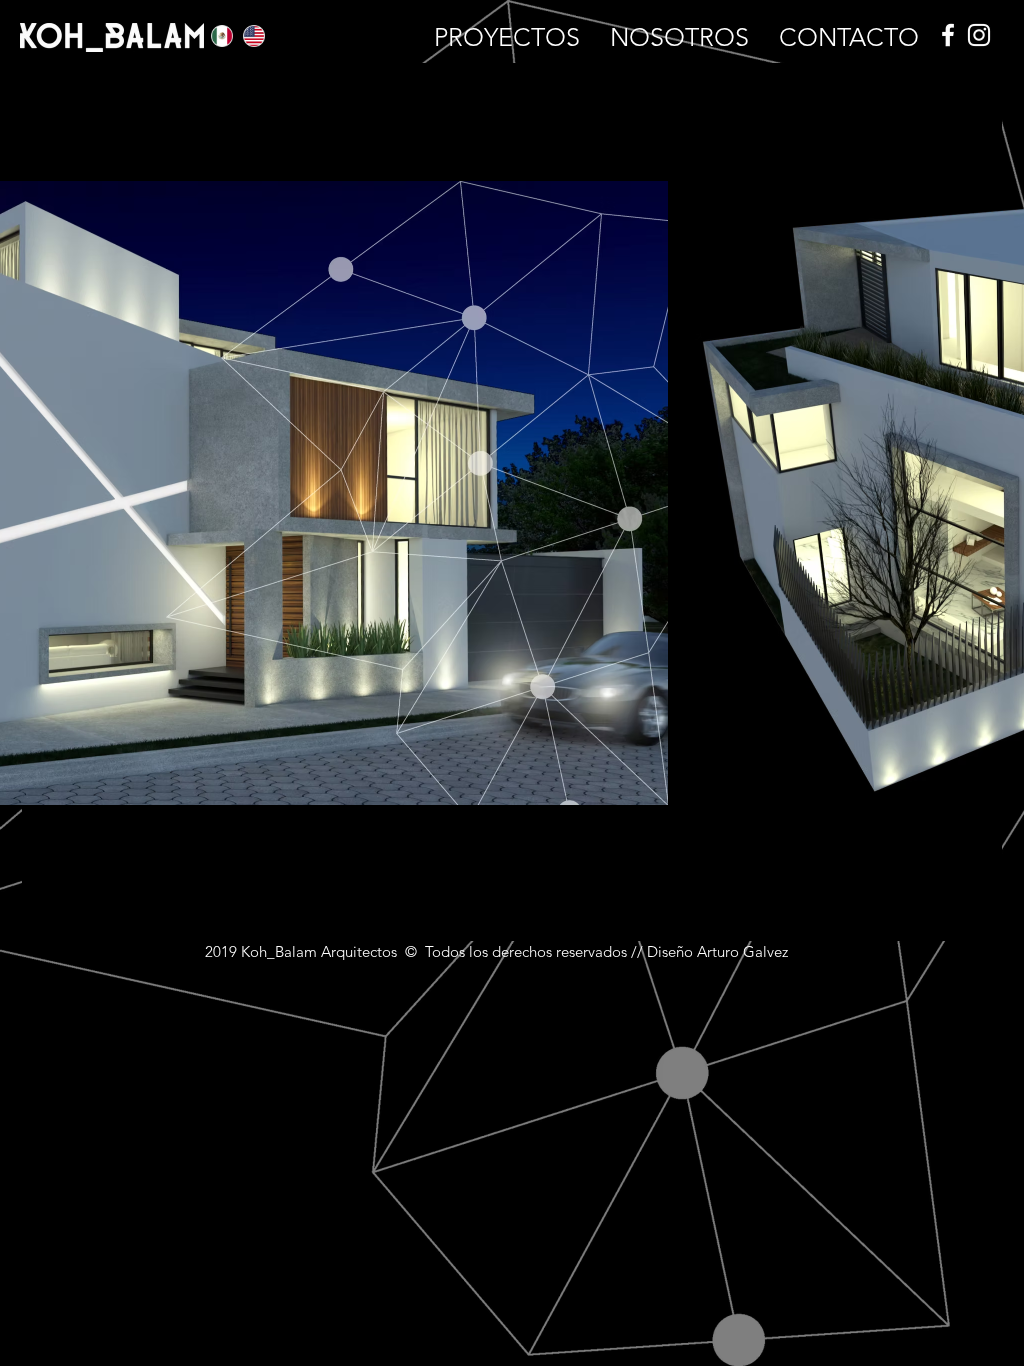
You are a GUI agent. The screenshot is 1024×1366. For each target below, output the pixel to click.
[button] (507, 34)
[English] (244, 35)
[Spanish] (212, 35)
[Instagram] (979, 35)
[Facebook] (948, 35)
